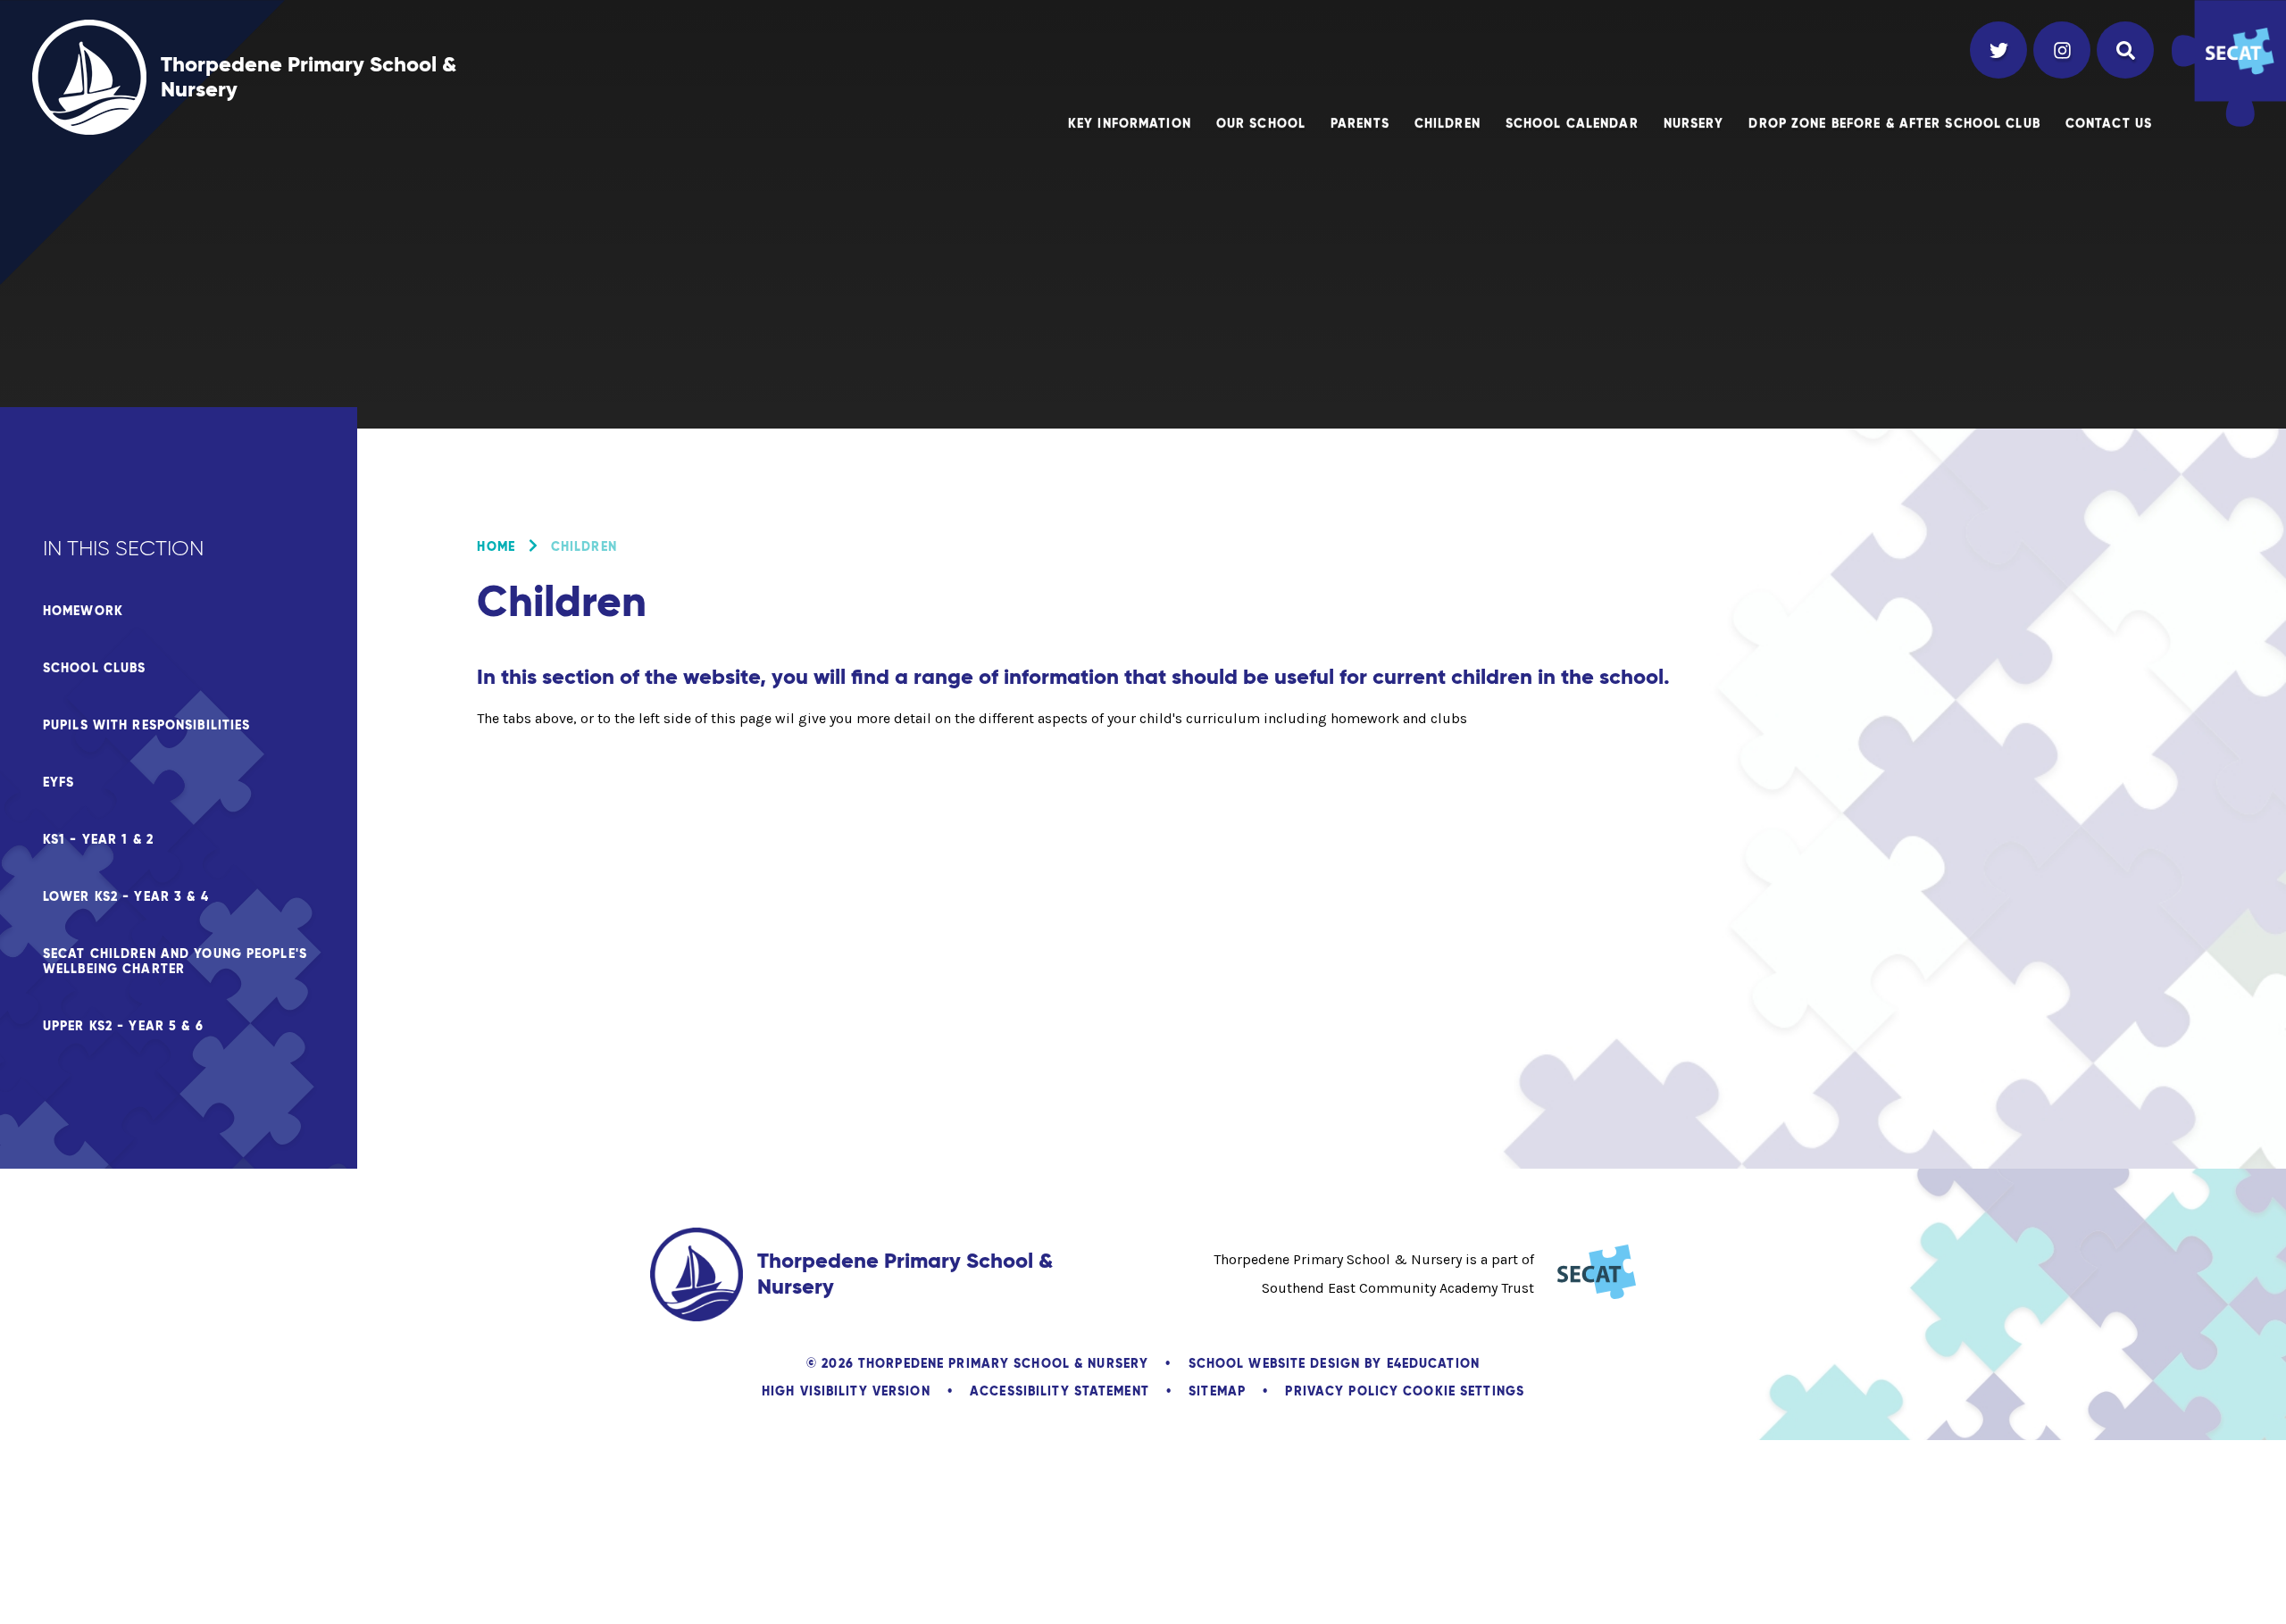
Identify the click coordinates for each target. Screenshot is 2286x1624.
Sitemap (1217, 1391)
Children (584, 546)
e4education (1433, 1363)
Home (496, 546)
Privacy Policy (1342, 1391)
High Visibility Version (846, 1391)
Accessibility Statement (1060, 1391)
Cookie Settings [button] (1464, 1391)
